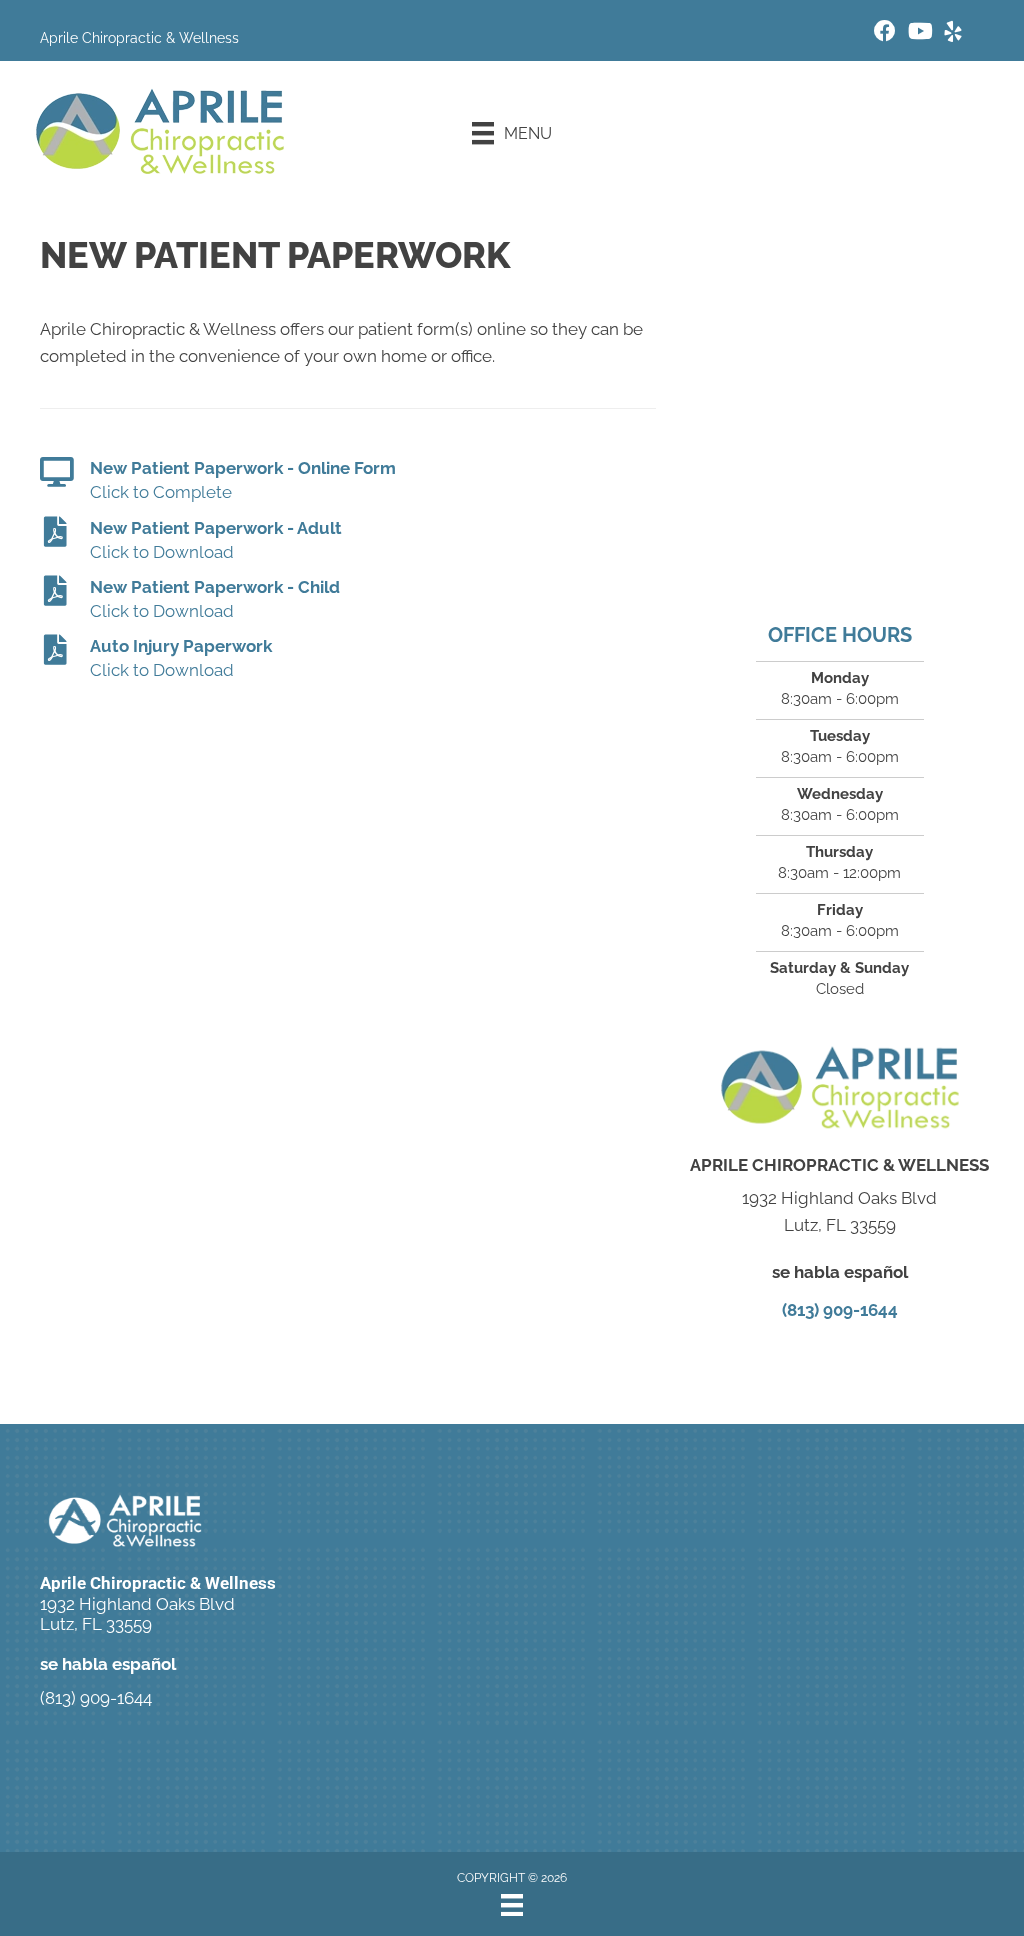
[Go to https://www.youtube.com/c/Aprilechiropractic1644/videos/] (919, 33)
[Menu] (512, 1905)
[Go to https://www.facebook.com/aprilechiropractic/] (885, 33)
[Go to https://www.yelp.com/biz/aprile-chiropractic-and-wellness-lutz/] (953, 34)
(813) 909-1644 (840, 1310)
